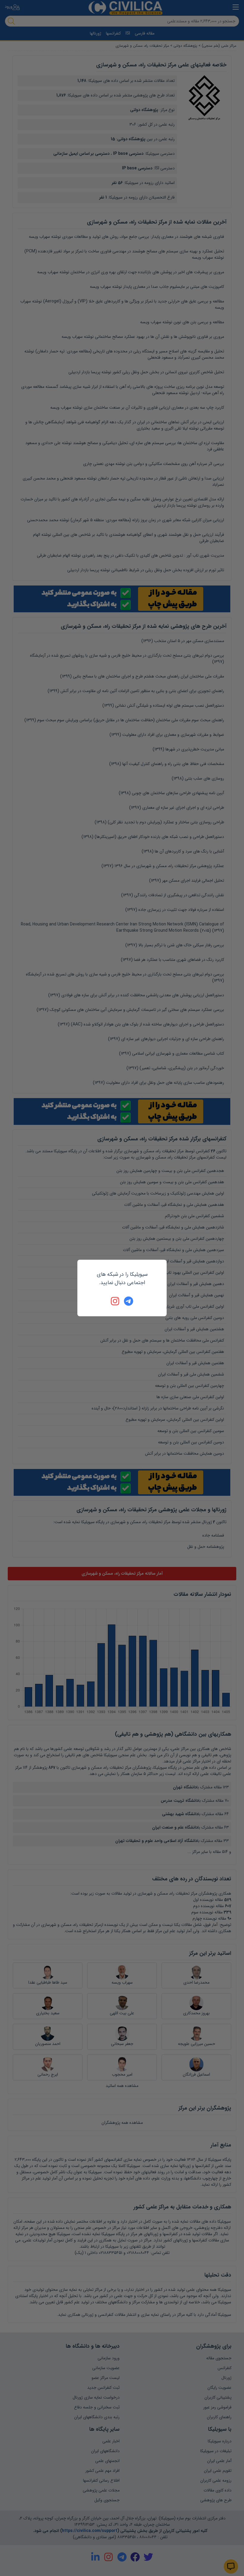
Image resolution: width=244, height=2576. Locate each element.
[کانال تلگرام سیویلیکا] (129, 1301)
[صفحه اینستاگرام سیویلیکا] (115, 1301)
